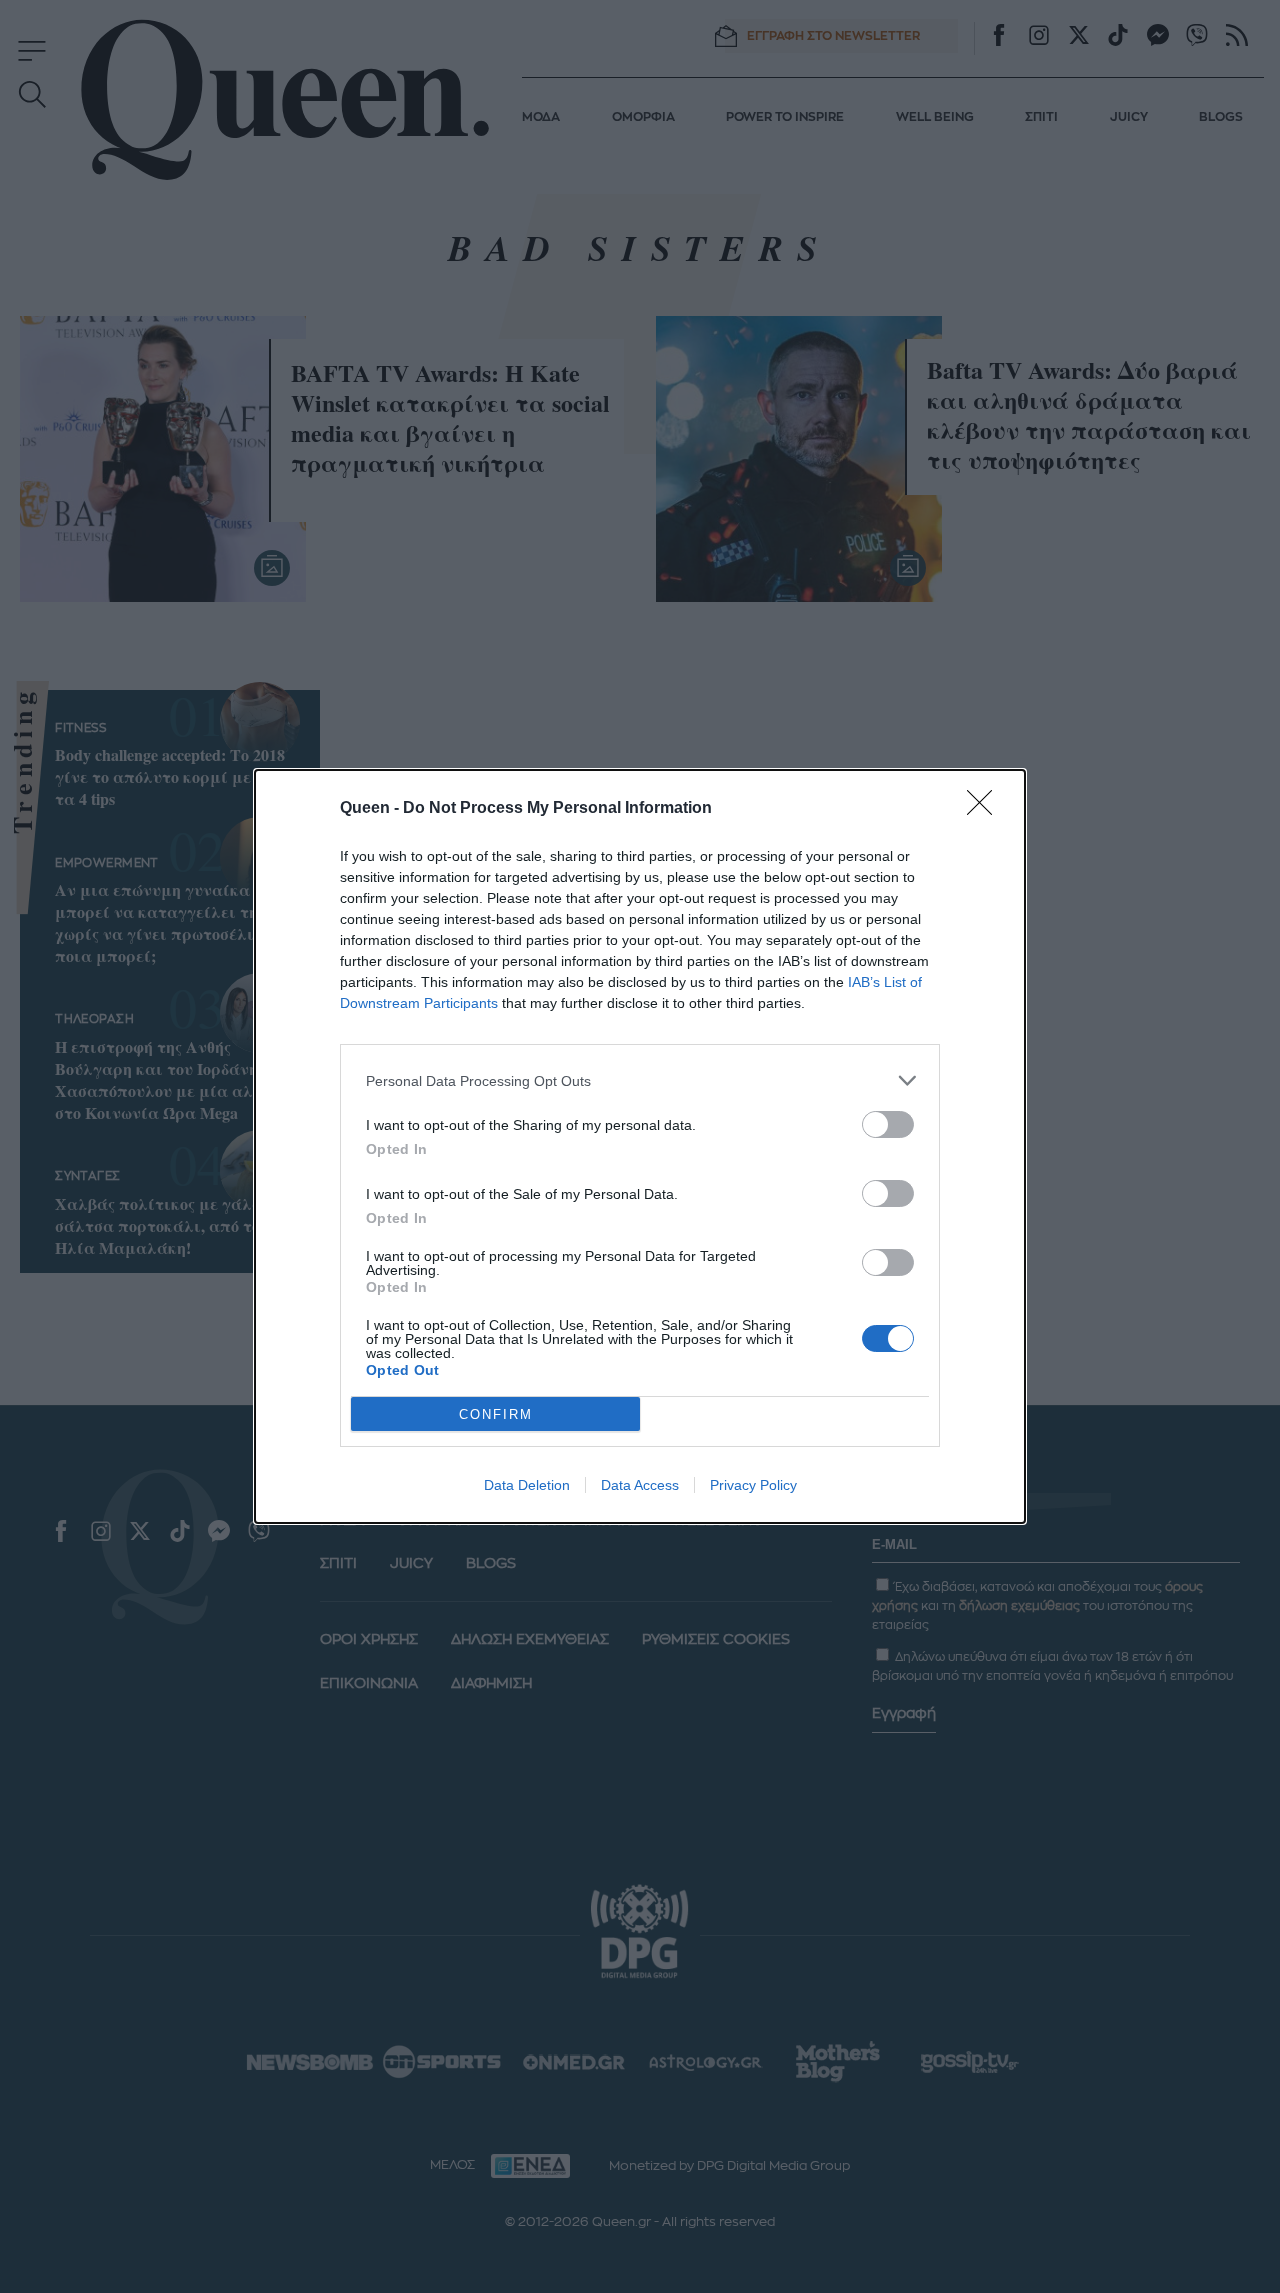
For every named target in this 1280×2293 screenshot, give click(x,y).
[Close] (986, 809)
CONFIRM (496, 1414)
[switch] (888, 1124)
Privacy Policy (753, 1485)
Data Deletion (527, 1485)
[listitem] (640, 1080)
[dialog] (640, 1146)
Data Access (640, 1485)
